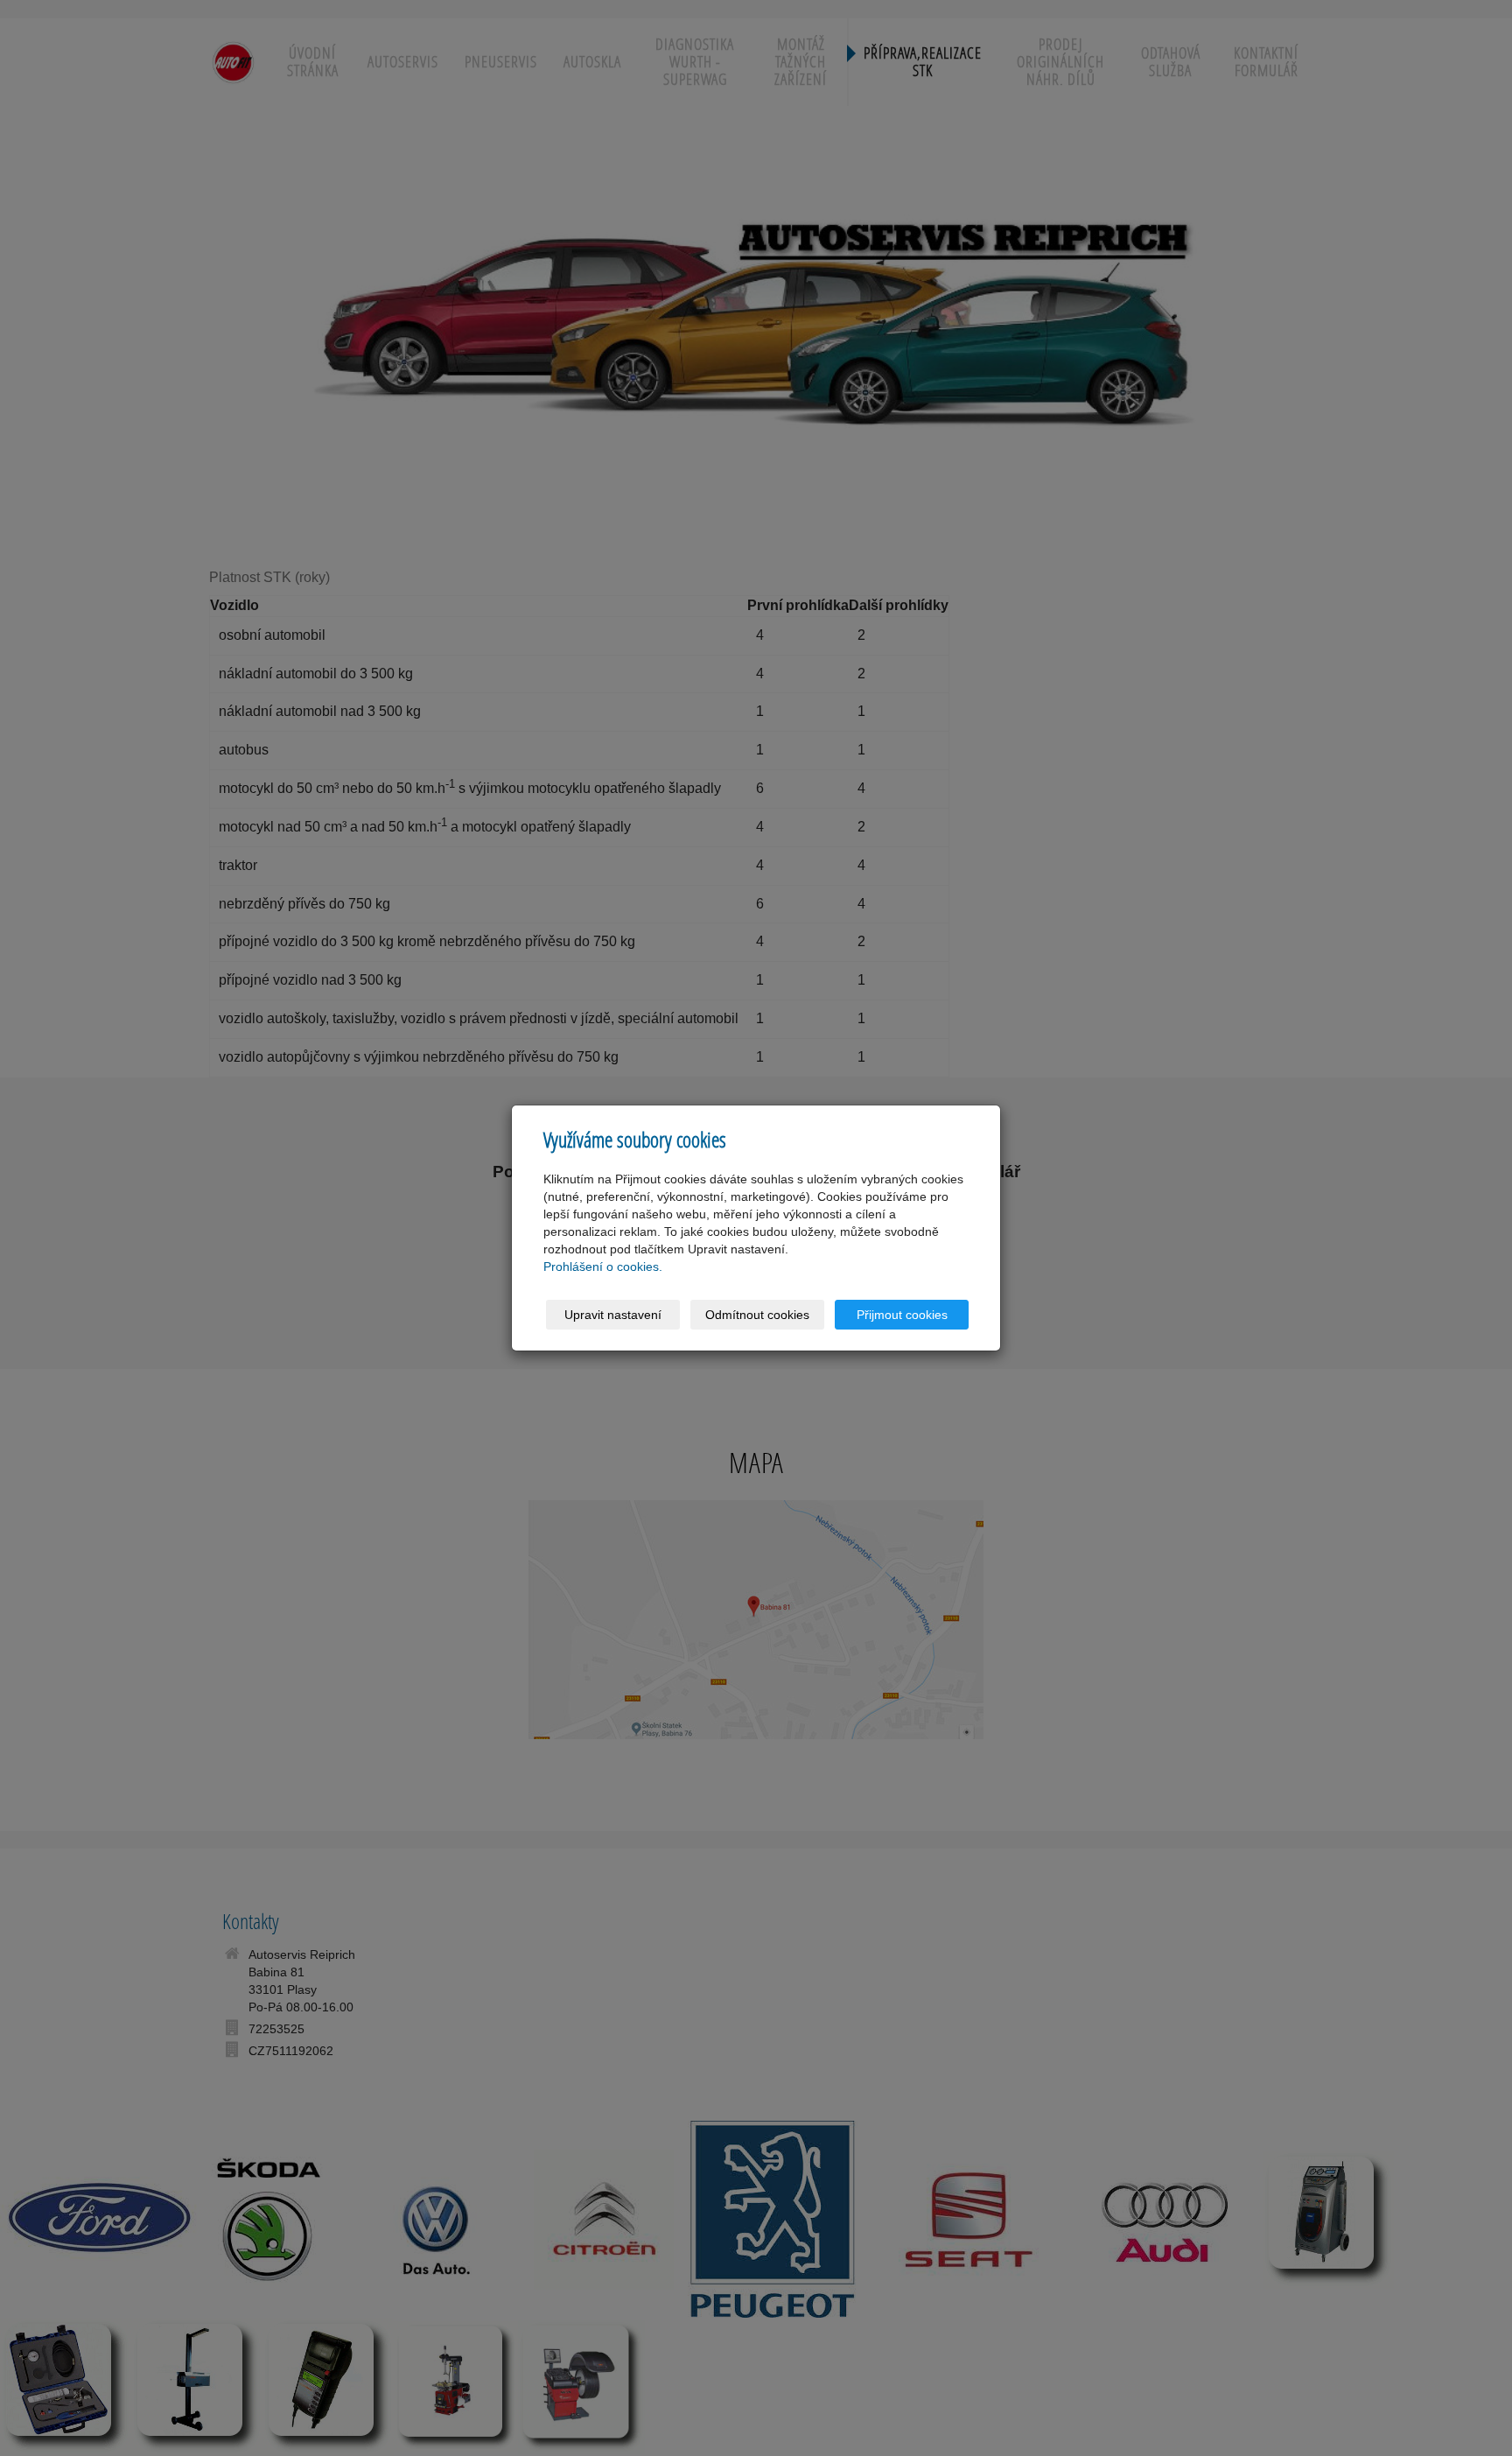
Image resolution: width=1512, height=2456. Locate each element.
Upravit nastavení (613, 1315)
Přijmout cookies (902, 1315)
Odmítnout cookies (757, 1315)
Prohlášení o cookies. (603, 1267)
